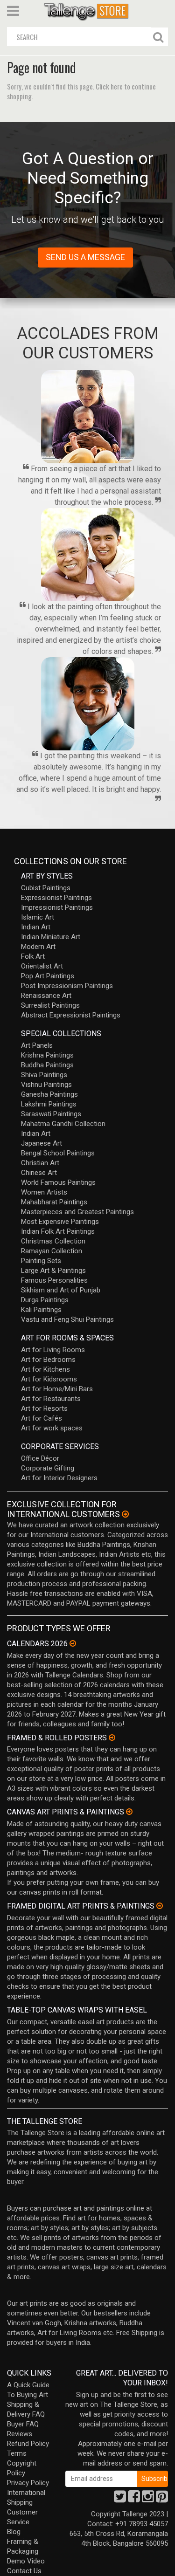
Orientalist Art (42, 966)
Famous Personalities (54, 1280)
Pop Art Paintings (48, 976)
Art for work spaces (52, 1428)
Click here (109, 86)
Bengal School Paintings (58, 1153)
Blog (14, 2532)
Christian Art (40, 1163)
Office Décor (40, 1458)
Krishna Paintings (47, 1055)
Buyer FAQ (23, 2424)
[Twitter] (120, 2499)
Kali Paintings (41, 1310)
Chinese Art (39, 1173)
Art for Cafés (42, 1418)
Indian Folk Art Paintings (58, 1231)
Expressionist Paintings (56, 898)
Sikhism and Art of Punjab (61, 1290)
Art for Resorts (44, 1408)
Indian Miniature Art (51, 937)
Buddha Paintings (47, 1065)
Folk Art (33, 956)
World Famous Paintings (58, 1182)
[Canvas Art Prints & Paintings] (129, 1812)
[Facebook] (134, 2499)
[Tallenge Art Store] (88, 11)
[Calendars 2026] (73, 1643)
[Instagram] (148, 2499)
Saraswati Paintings (51, 1114)
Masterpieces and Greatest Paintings (77, 1212)
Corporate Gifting (48, 1468)
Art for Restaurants (51, 1399)
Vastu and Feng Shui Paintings (67, 1319)
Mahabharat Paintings (54, 1202)
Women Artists (44, 1192)
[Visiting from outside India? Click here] (125, 1514)
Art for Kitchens (45, 1369)
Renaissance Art (46, 996)
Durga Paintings (45, 1300)
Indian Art (36, 927)
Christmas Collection (53, 1241)
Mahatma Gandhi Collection (63, 1124)
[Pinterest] (162, 2499)
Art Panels (37, 1045)
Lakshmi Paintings (49, 1104)
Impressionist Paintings (57, 907)
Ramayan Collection (52, 1251)
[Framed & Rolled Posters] (112, 1738)
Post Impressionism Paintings (67, 986)
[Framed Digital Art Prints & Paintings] (160, 1906)
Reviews (20, 2434)
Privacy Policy (28, 2483)
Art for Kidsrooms (49, 1379)
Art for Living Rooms (53, 1350)
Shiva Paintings (44, 1075)
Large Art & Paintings (53, 1271)
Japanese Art (42, 1143)
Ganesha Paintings (49, 1094)
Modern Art (38, 947)
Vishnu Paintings (46, 1085)
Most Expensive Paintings (60, 1222)
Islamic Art (38, 917)
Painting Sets (41, 1261)
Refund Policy (28, 2444)
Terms (17, 2453)
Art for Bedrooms (48, 1360)
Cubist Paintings (46, 888)
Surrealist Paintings (50, 1005)
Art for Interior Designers (59, 1478)
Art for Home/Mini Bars (57, 1389)
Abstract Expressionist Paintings (71, 1015)
